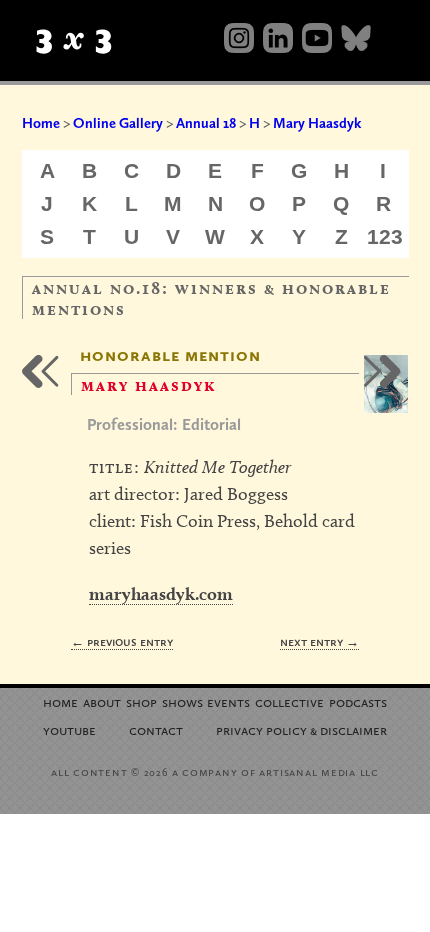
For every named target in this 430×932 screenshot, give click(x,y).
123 (385, 236)
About (102, 701)
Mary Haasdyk (317, 123)
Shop (141, 701)
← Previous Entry (122, 641)
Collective (289, 701)
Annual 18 (206, 123)
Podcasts (358, 701)
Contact (156, 729)
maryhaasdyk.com (161, 593)
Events (228, 701)
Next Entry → (319, 641)
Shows (182, 701)
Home (41, 123)
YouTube (69, 729)
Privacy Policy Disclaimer (301, 729)
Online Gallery (118, 123)
